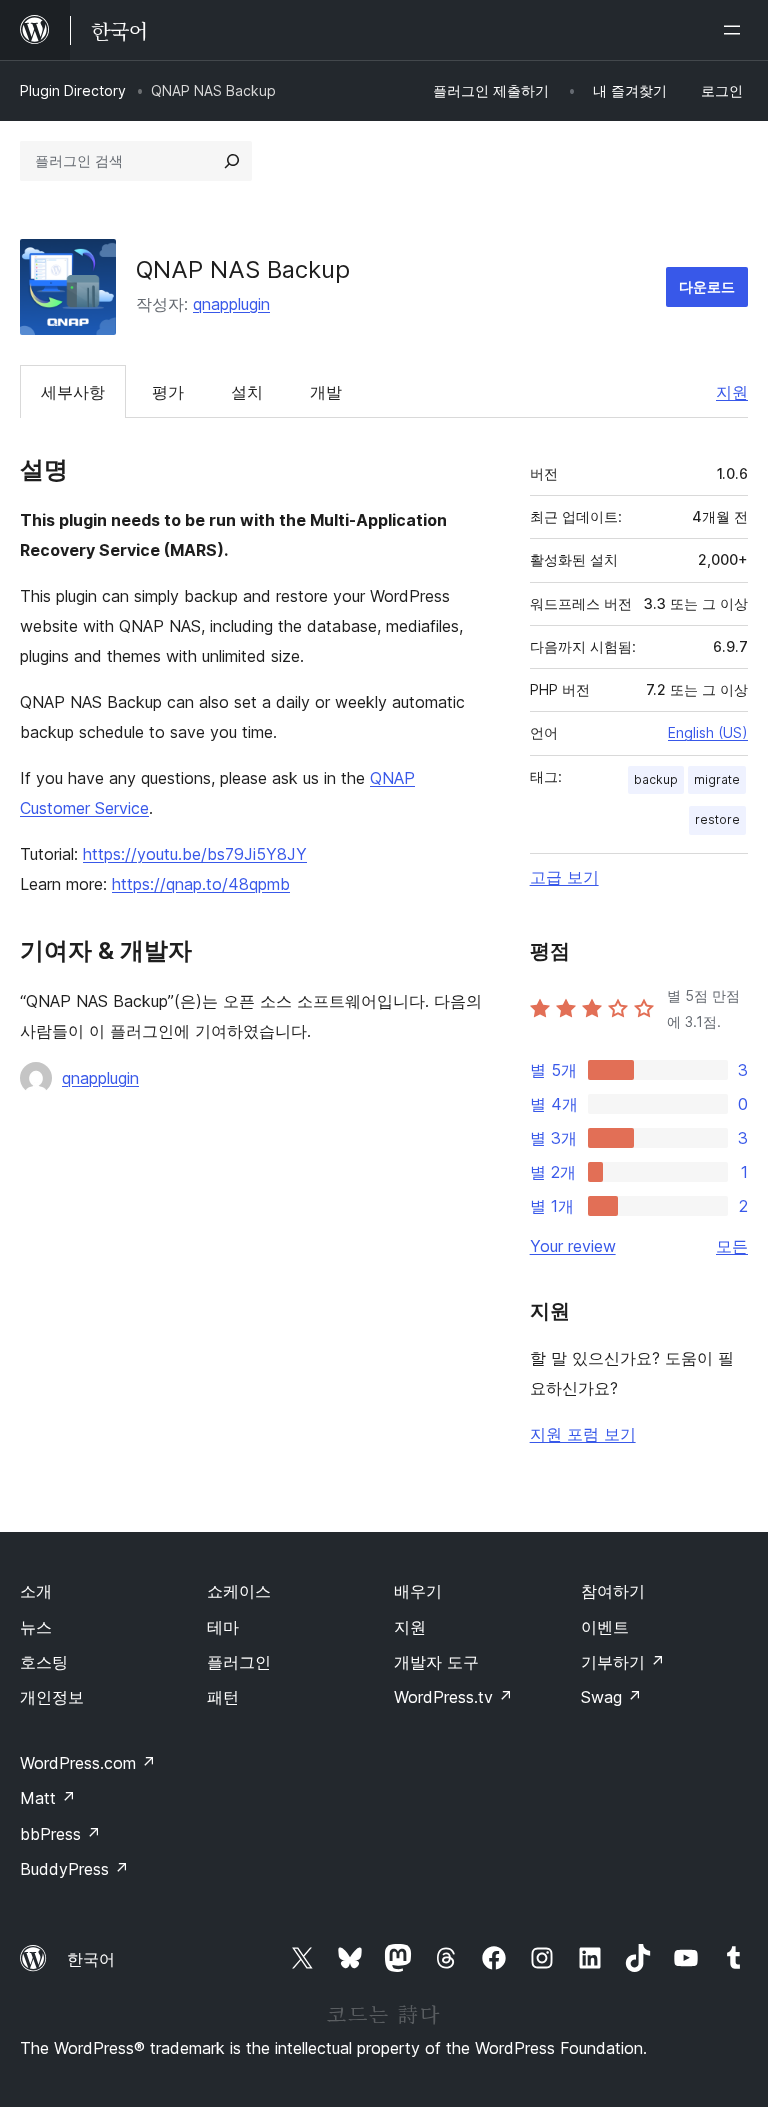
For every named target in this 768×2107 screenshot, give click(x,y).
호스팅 (44, 1662)
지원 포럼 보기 (583, 1434)
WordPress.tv (453, 1697)
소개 (36, 1591)
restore (717, 819)
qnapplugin (231, 304)
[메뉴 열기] (736, 30)
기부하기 (623, 1662)
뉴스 (36, 1627)
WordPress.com (88, 1763)
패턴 (223, 1697)
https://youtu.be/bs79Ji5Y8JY (195, 854)
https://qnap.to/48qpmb (201, 884)
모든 (732, 1246)
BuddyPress (74, 1869)
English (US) (708, 732)
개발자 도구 (436, 1662)
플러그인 (239, 1662)
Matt (48, 1798)
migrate (717, 779)
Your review (573, 1246)
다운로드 (707, 286)
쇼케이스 (239, 1591)
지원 (732, 392)
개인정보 (52, 1697)
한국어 (91, 1959)
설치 (247, 392)
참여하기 (613, 1591)
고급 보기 (564, 877)
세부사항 (73, 392)
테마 (223, 1627)
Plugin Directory (73, 90)
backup (656, 779)
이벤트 (605, 1627)
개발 (326, 392)
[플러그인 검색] (232, 161)
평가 (168, 392)
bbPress (60, 1834)
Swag (611, 1697)
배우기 (418, 1591)
